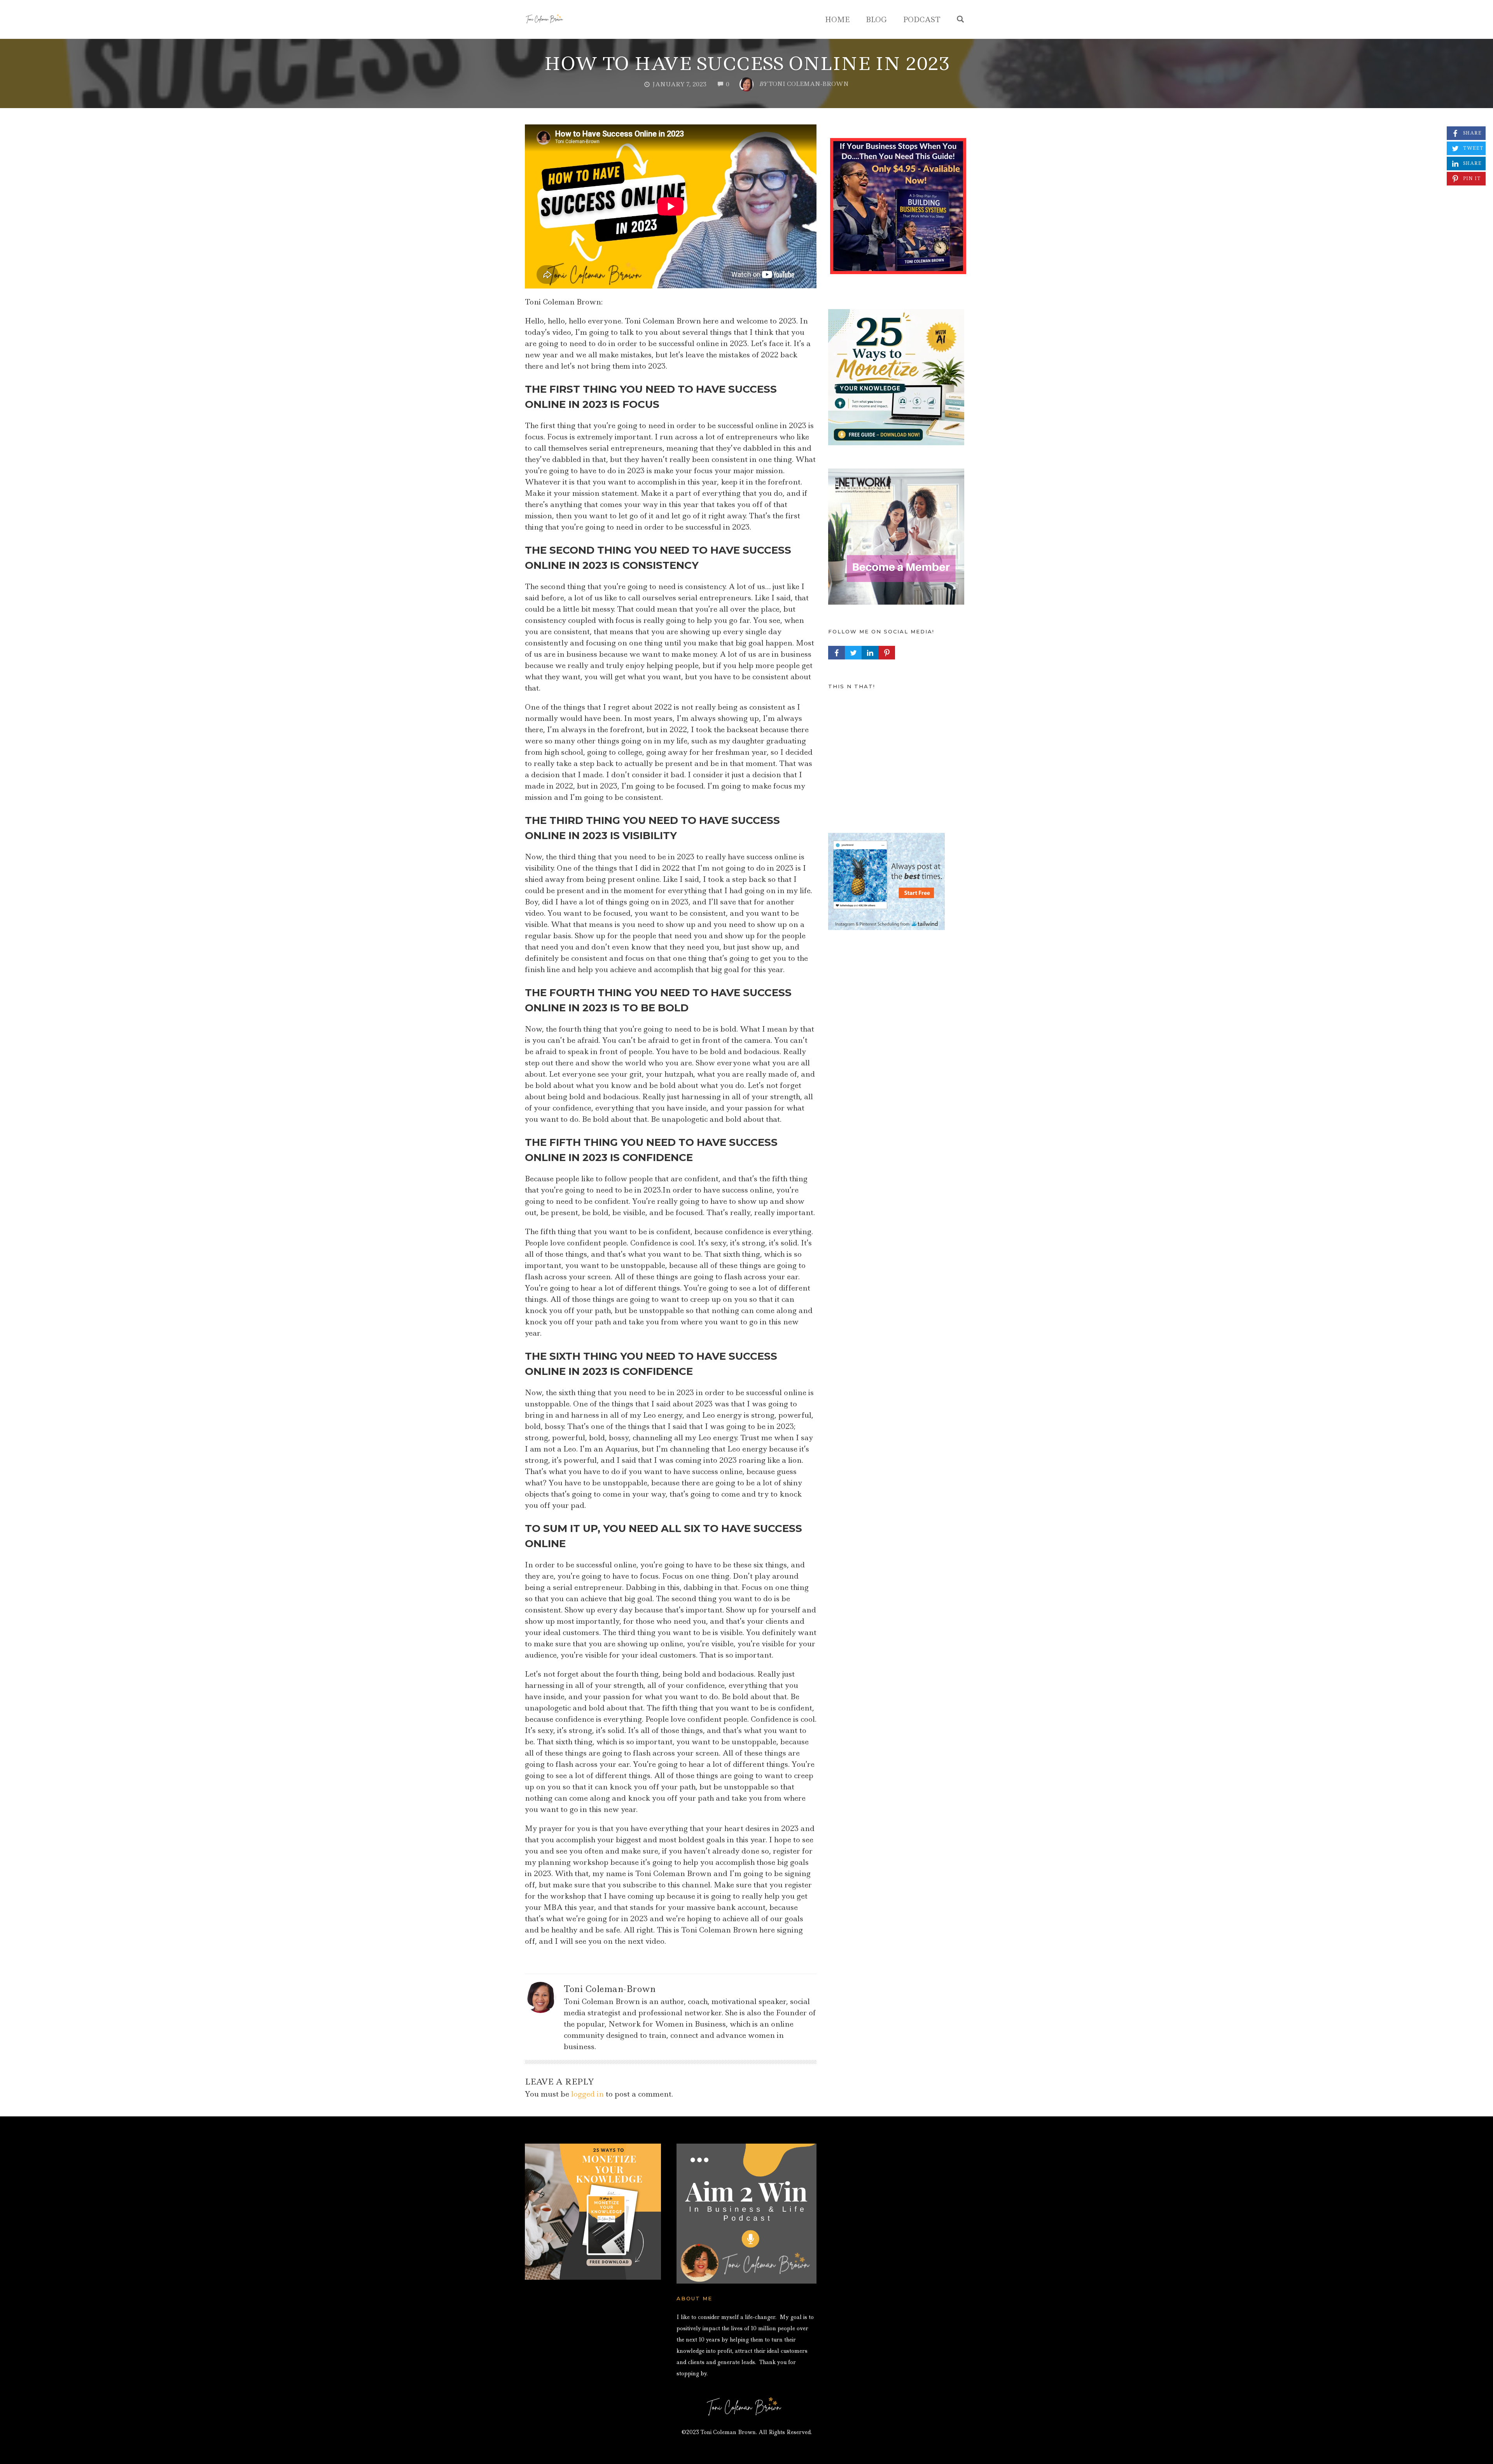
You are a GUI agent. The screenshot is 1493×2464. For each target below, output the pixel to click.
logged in (587, 2094)
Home (837, 20)
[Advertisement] (898, 755)
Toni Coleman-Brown (610, 1989)
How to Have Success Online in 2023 (747, 64)
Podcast (922, 20)
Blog (876, 20)
